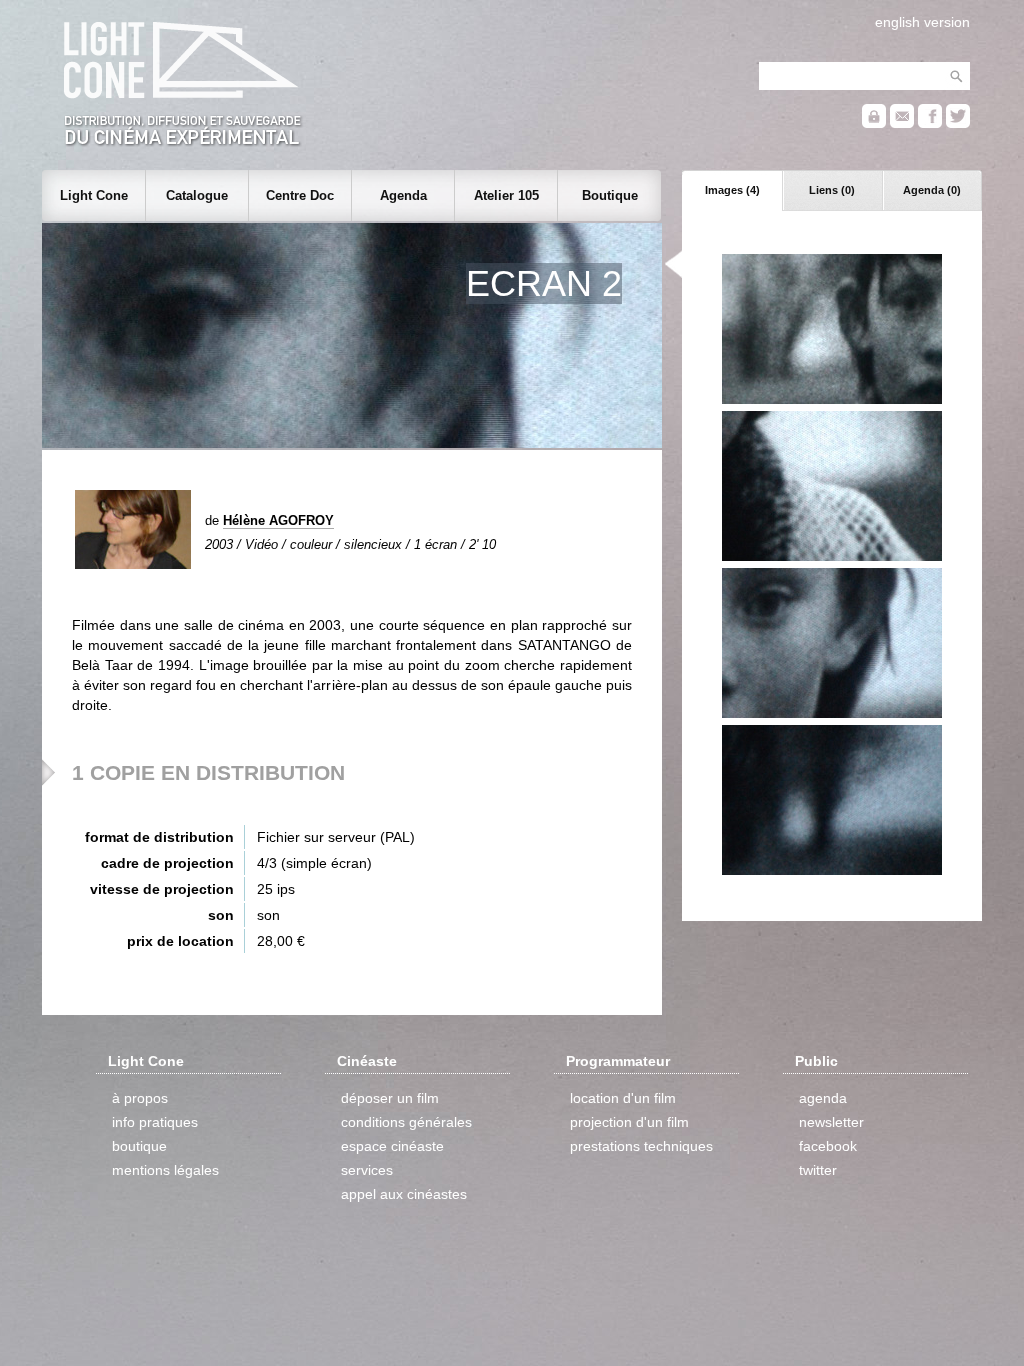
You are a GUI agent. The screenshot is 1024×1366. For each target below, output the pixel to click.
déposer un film (390, 1098)
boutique (139, 1146)
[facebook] (930, 123)
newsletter (831, 1122)
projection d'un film (629, 1122)
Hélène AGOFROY (278, 520)
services (367, 1170)
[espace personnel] (874, 123)
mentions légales (165, 1170)
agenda (823, 1098)
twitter (818, 1170)
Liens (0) (832, 190)
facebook (828, 1146)
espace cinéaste (392, 1146)
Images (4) (732, 190)
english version (922, 22)
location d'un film (623, 1098)
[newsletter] (902, 123)
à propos (140, 1098)
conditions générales (406, 1122)
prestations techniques (641, 1146)
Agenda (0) (932, 190)
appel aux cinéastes (404, 1194)
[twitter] (958, 123)
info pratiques (155, 1122)
